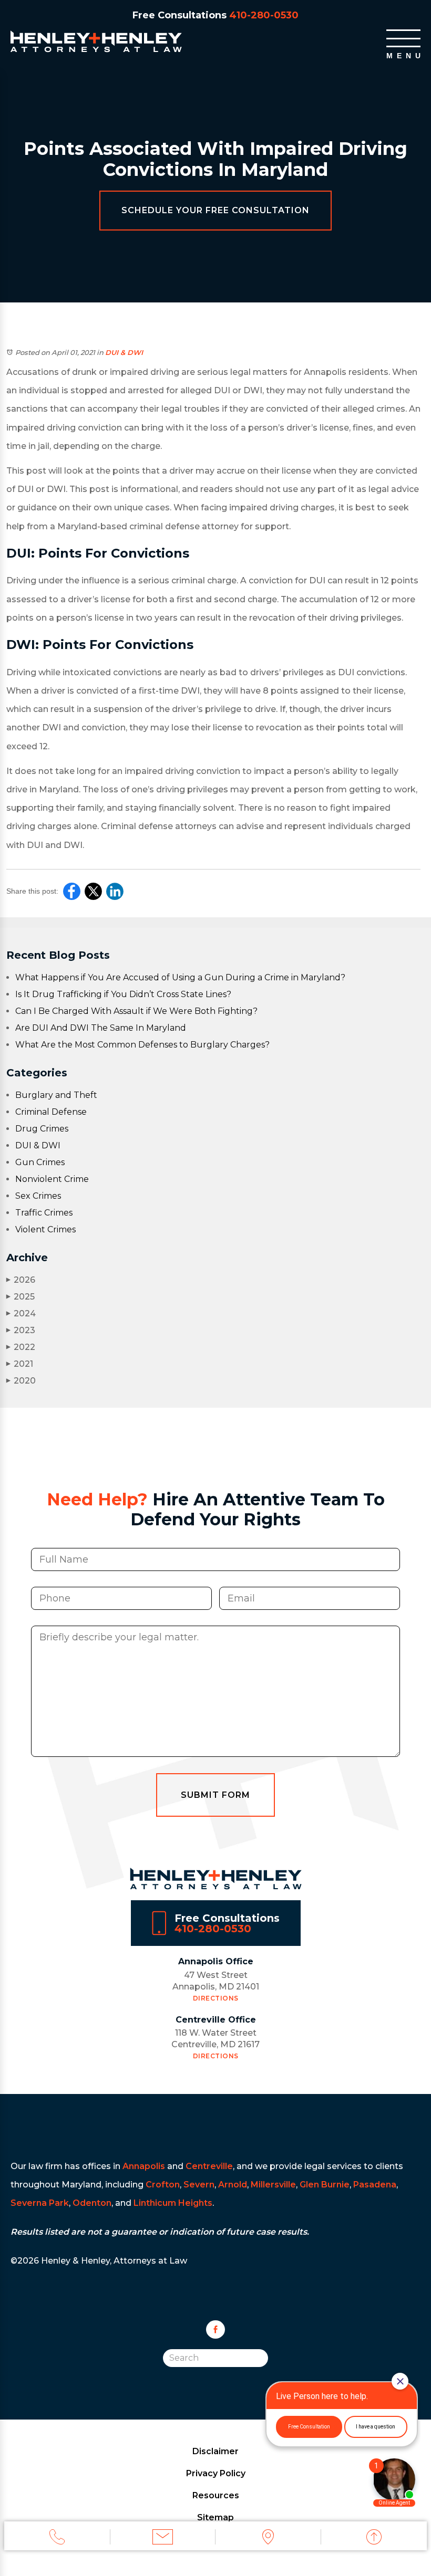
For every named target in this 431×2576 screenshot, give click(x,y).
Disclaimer (215, 2451)
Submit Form (215, 1795)
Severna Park (40, 2203)
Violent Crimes (45, 1229)
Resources (216, 2495)
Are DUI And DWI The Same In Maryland (101, 1028)
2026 (21, 1280)
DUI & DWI (124, 352)
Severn (199, 2185)
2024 (21, 1313)
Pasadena (375, 2185)
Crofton (163, 2185)
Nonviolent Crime (52, 1179)
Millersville (273, 2185)
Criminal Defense (51, 1112)
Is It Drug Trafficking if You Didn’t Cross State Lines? (123, 994)
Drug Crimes (42, 1129)
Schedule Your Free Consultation (215, 210)
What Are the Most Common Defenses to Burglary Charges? (142, 1045)
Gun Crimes (40, 1162)
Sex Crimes (38, 1196)
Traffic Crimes (44, 1213)
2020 (21, 1381)
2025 (20, 1297)
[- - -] (403, 38)
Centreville (209, 2166)
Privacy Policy (216, 2473)
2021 (20, 1364)
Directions (216, 1998)
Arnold (233, 2185)
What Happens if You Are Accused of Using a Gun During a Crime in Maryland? (180, 977)
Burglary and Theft (56, 1095)
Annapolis (144, 2166)
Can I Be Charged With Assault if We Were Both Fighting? (136, 1011)
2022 (21, 1347)
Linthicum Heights (173, 2203)
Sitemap (215, 2517)
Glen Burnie (325, 2185)
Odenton (92, 2203)
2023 (21, 1330)
